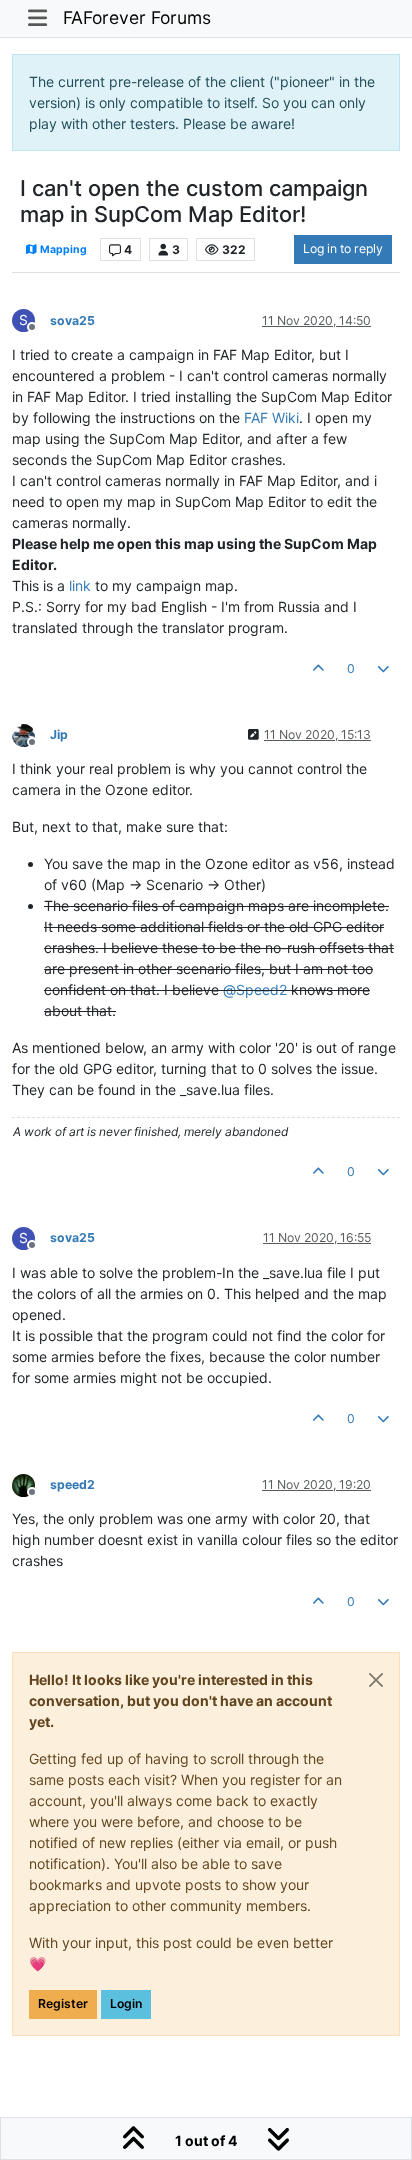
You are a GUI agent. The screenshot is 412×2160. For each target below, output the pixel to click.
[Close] (376, 1680)
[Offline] (31, 733)
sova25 (72, 320)
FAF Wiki (271, 417)
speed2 (72, 1484)
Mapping (62, 249)
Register (63, 2003)
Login (126, 2003)
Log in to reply (343, 248)
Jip (59, 734)
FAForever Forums (137, 17)
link (80, 585)
